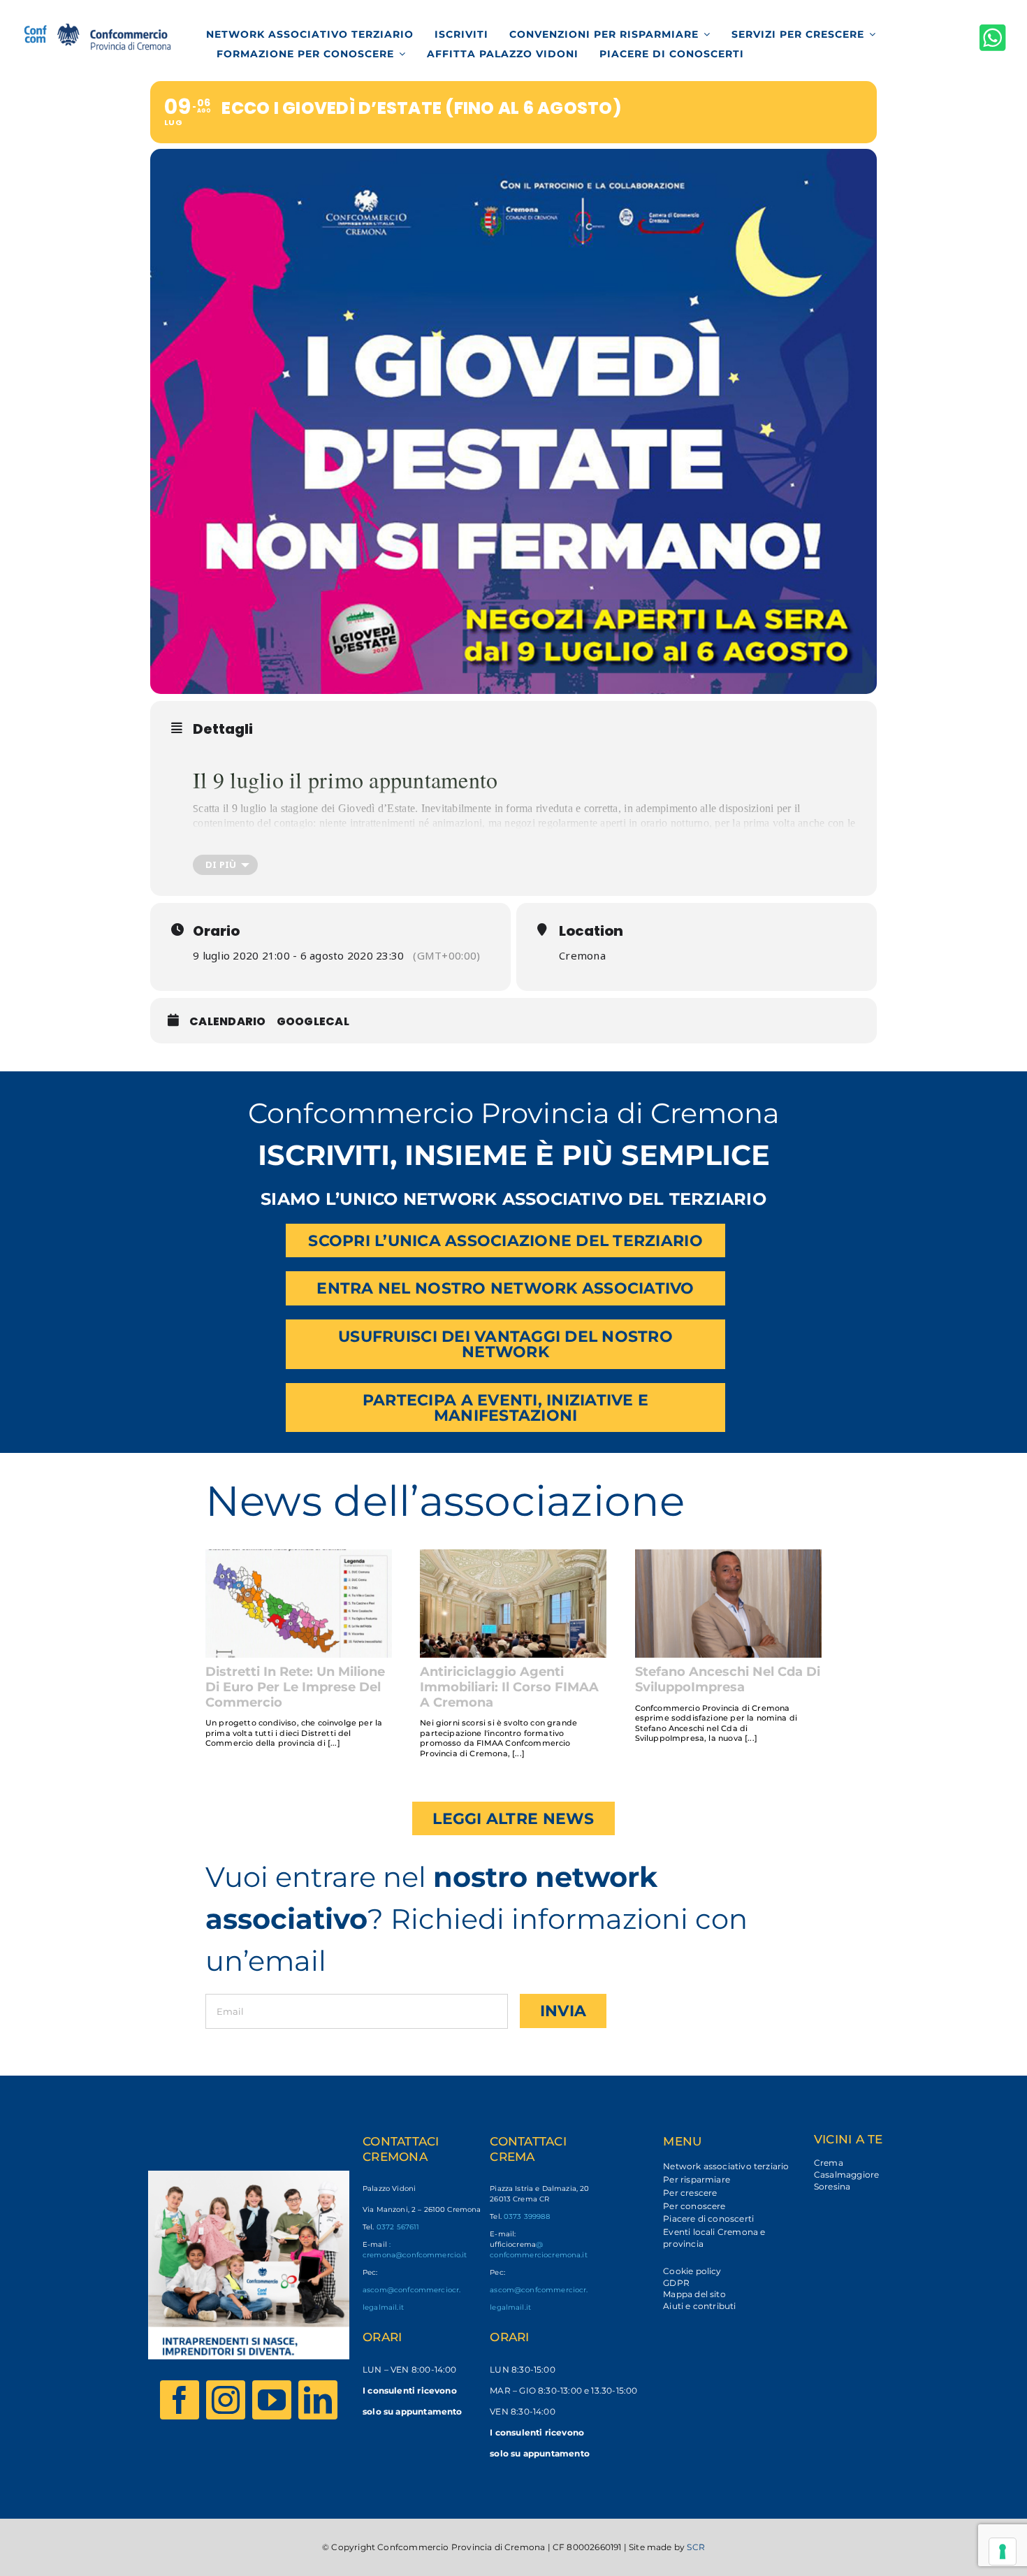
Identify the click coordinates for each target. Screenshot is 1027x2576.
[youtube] (272, 2400)
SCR (696, 2547)
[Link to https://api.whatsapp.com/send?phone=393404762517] (993, 37)
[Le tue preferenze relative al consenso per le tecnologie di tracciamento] (1003, 2552)
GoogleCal (313, 1021)
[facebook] (180, 2400)
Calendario (228, 1021)
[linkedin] (318, 2400)
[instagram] (226, 2400)
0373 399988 (527, 2216)
